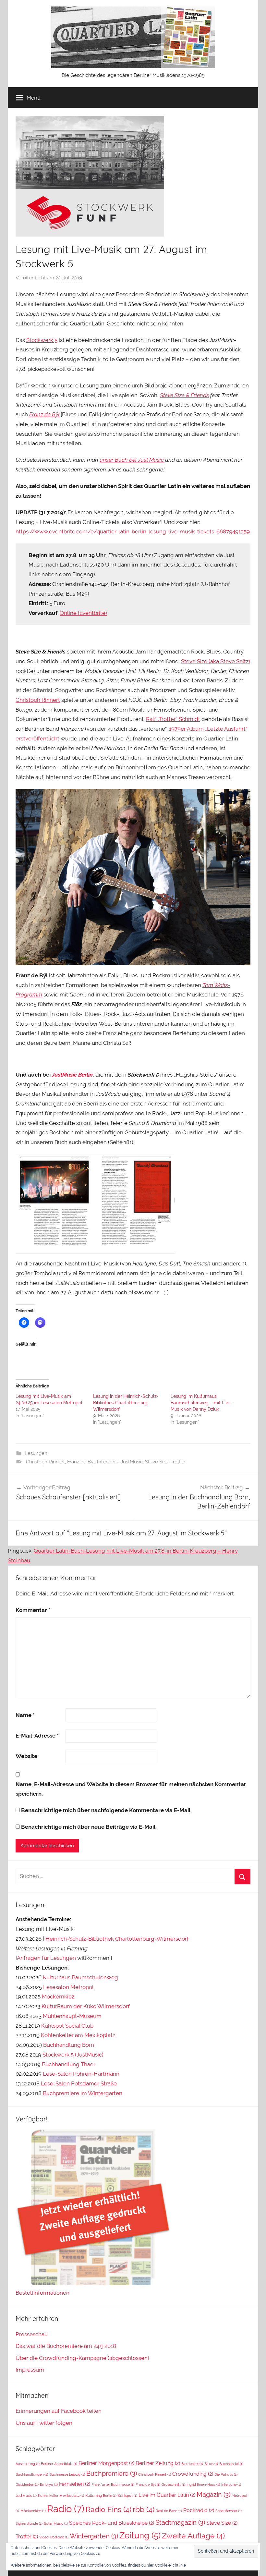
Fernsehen (75, 2484)
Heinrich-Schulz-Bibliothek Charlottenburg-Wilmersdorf (117, 1939)
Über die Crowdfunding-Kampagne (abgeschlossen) (82, 2358)
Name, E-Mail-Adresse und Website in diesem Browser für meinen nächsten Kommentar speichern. (131, 1789)
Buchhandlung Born (69, 2045)
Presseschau (32, 2334)
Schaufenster (229, 2511)
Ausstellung (28, 2464)
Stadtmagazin (180, 2522)
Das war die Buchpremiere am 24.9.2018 (66, 2346)
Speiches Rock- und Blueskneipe (112, 2523)
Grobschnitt (173, 2484)
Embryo (49, 2484)
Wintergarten (94, 2536)
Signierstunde (29, 2523)
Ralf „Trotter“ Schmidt (173, 719)
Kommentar (33, 1610)
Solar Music (56, 2523)
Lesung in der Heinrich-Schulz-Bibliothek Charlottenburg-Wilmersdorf (126, 1403)
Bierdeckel (192, 2464)
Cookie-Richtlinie (170, 2565)
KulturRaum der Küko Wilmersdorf (86, 2006)
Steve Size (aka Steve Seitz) (216, 661)
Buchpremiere (112, 2473)
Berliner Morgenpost (106, 2463)
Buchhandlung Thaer (69, 2064)
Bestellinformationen (42, 2293)
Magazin (213, 2495)
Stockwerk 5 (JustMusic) (73, 2055)
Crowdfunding (193, 2474)
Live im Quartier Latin (167, 2495)
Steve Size (157, 1462)
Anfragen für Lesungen (46, 1958)
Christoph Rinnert (38, 700)
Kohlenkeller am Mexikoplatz (78, 2035)
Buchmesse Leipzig (67, 2474)
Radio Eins (109, 2509)
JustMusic (132, 1462)
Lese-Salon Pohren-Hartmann (81, 2074)
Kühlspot (127, 2496)
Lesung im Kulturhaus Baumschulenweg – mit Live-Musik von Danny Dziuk (201, 1403)
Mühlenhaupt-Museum (72, 2016)
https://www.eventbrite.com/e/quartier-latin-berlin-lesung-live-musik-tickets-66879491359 (133, 531)
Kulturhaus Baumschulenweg (80, 1977)
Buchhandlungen (32, 2474)
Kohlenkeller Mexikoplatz (61, 2496)
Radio (66, 2509)
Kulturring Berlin (101, 2496)
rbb (144, 2509)
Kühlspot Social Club (67, 2026)
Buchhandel (231, 2464)
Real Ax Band (169, 2511)
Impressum (30, 2370)
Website (26, 1756)
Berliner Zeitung (158, 2463)
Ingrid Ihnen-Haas (203, 2484)
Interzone (108, 1462)
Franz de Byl (81, 1462)
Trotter (178, 1462)
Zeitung (140, 2535)
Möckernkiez (58, 1996)
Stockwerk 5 (42, 340)
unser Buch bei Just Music (132, 460)
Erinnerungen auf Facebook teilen (59, 2411)
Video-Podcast (54, 2537)
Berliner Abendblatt (59, 2464)
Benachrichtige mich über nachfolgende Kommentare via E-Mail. (106, 1810)
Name (25, 1715)
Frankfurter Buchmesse (113, 2484)
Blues (211, 2464)
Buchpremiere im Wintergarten (83, 2093)
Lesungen (36, 1453)
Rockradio (199, 2510)
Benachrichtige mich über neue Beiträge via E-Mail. (89, 1827)
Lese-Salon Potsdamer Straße (79, 2083)
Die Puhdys (226, 2474)
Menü (34, 98)
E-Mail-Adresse (37, 1736)
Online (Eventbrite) (83, 613)
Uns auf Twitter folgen (44, 2423)
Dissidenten (27, 2484)
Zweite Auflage (193, 2536)
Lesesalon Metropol (68, 1987)
